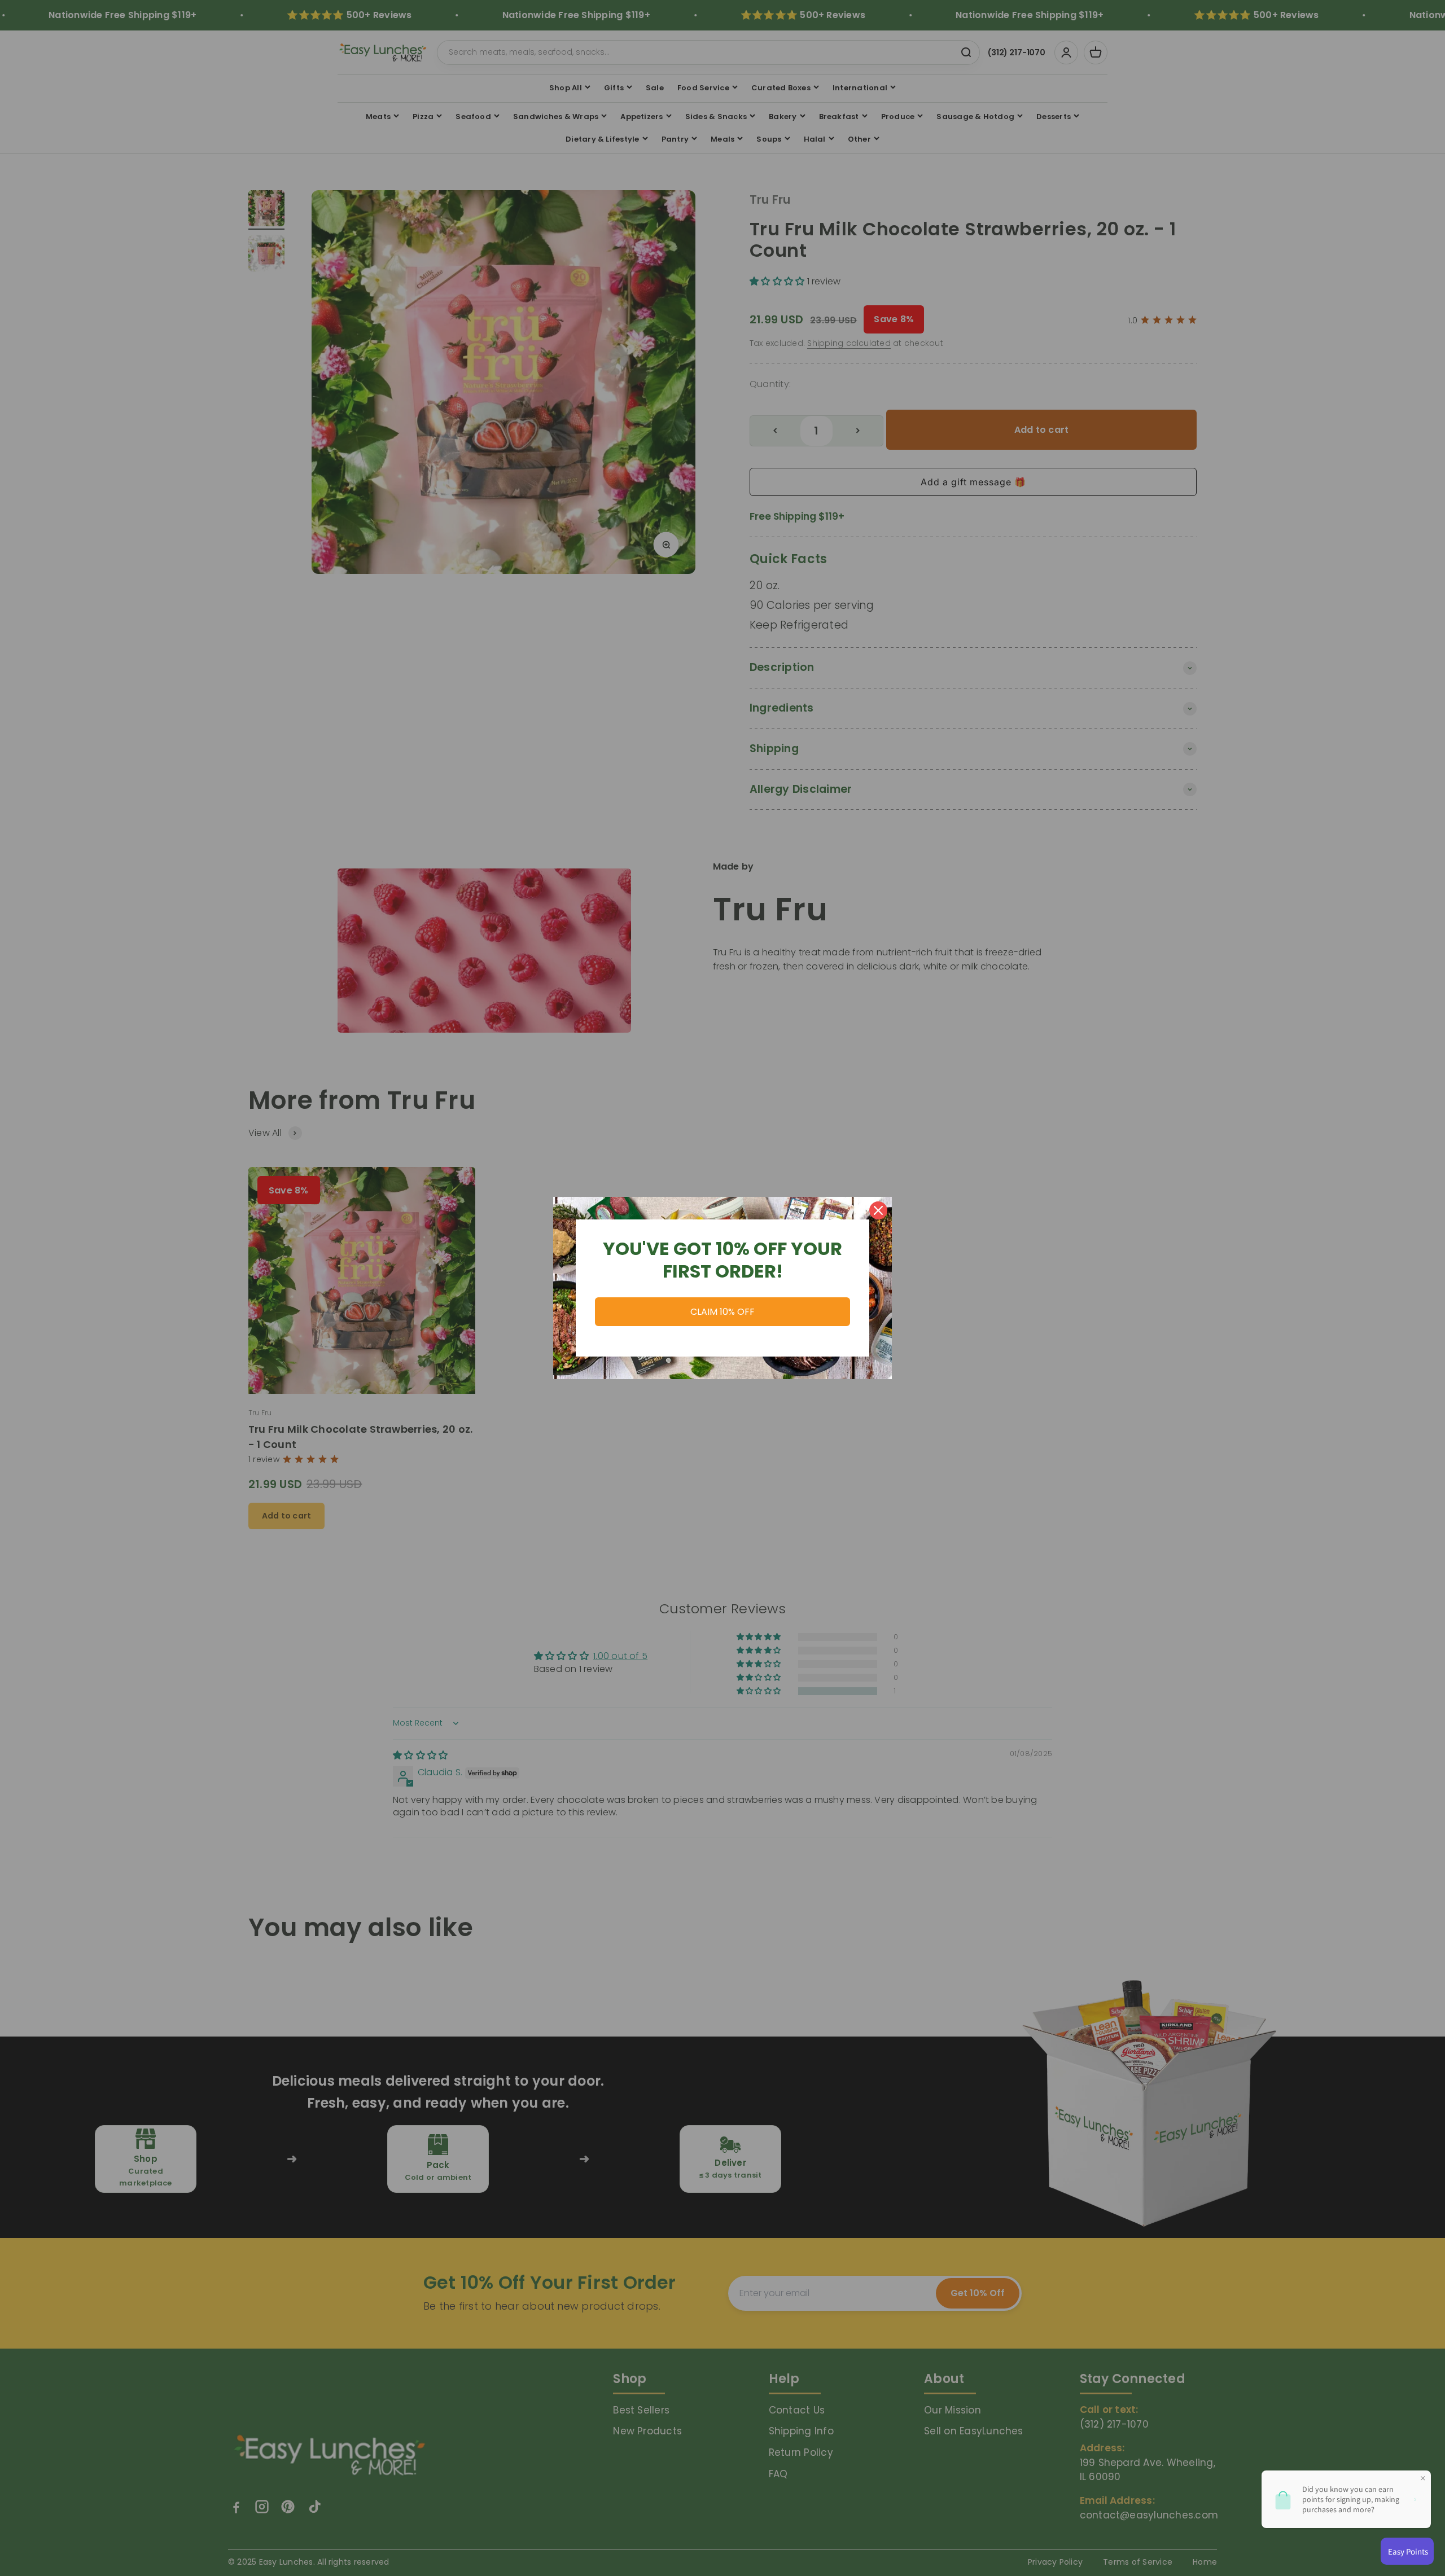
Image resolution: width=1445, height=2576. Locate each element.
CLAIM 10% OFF (722, 1312)
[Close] (878, 1210)
